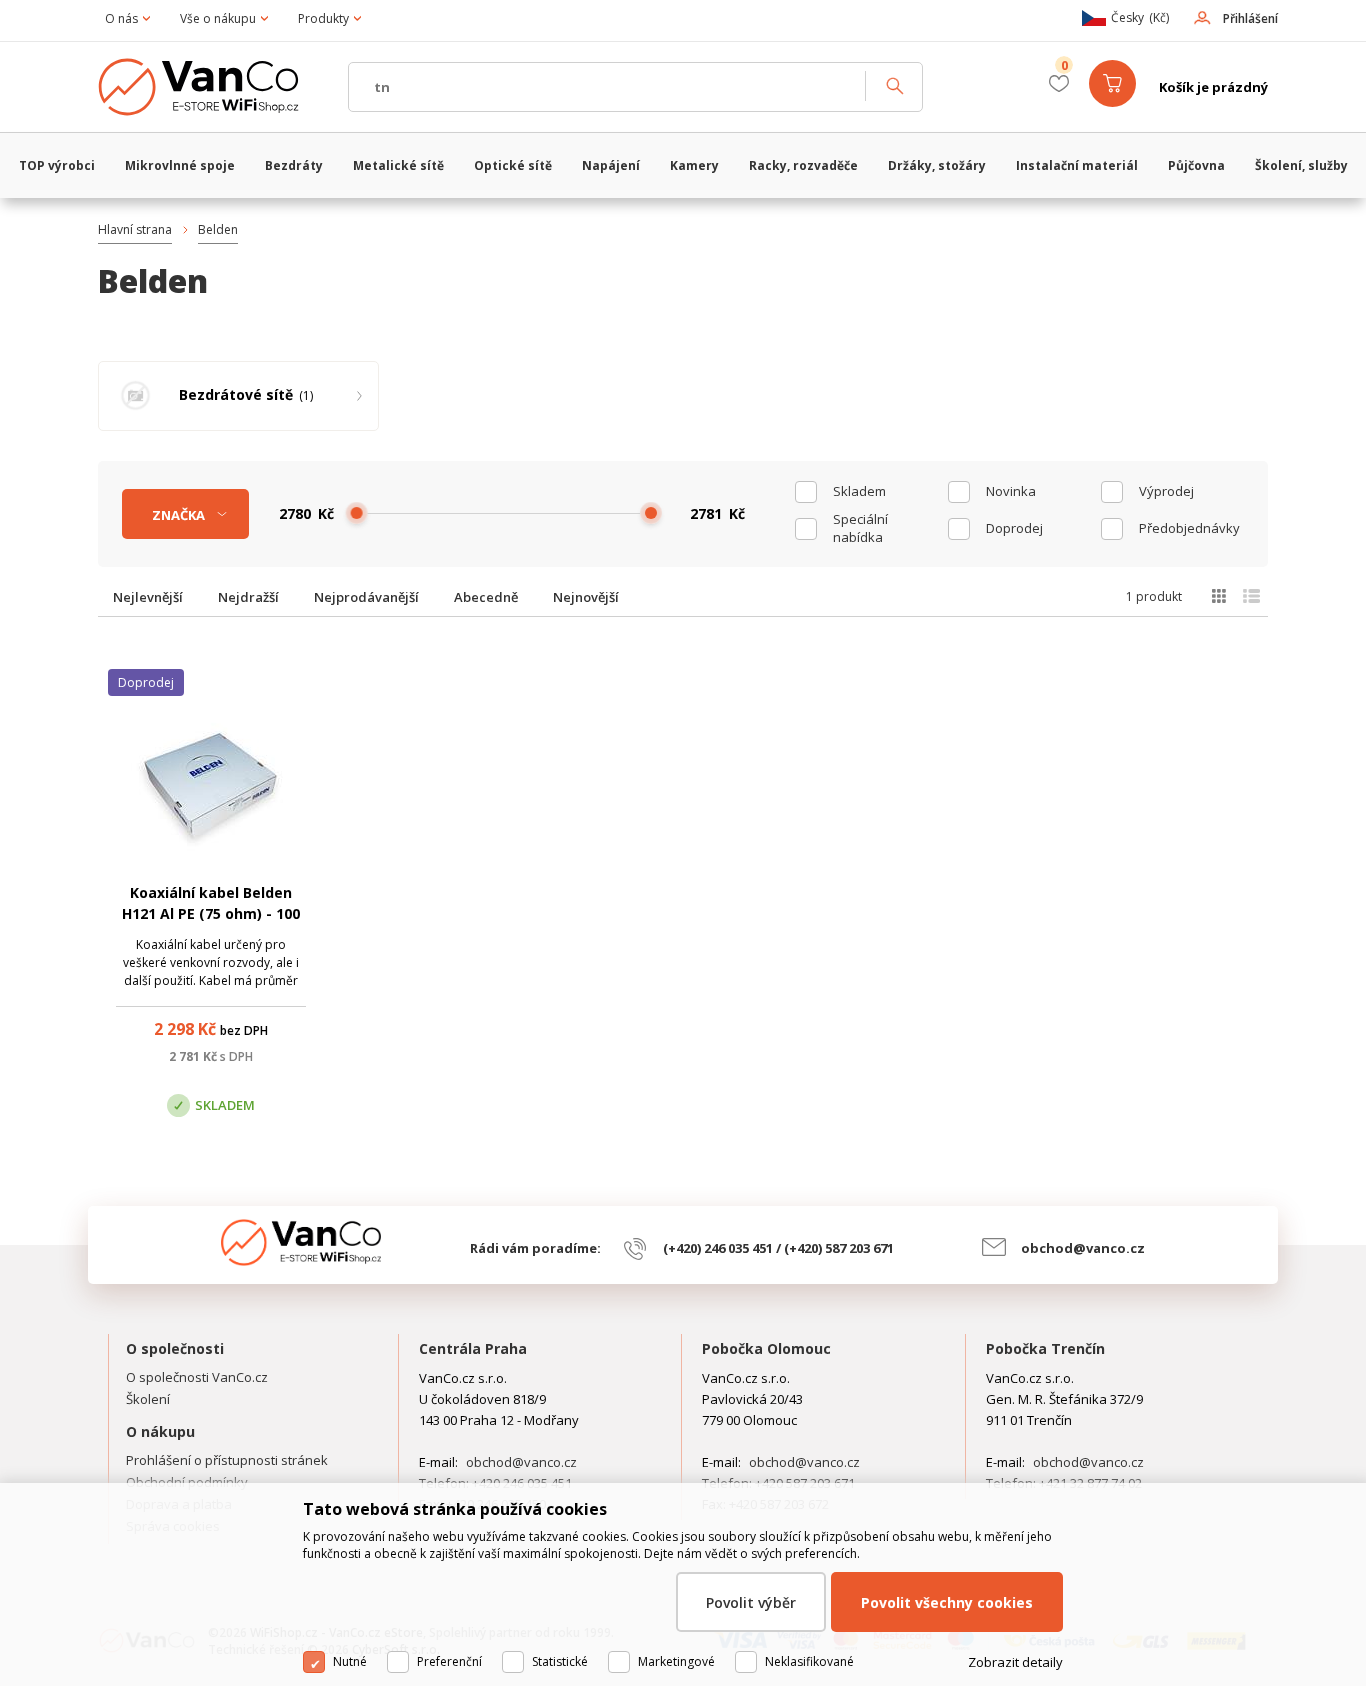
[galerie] (1218, 596)
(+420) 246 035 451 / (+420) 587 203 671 (778, 1248)
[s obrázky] (1251, 596)
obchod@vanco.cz (1083, 1248)
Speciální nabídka (860, 528)
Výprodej (1166, 491)
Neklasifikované (809, 1661)
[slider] (357, 513)
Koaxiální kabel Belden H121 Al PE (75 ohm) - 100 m (211, 913)
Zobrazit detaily (1015, 1662)
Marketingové (676, 1661)
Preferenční (449, 1661)
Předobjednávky (1189, 528)
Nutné (350, 1661)
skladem (859, 491)
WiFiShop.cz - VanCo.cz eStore (213, 87)
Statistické (560, 1661)
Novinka (1011, 491)
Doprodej (1014, 528)
